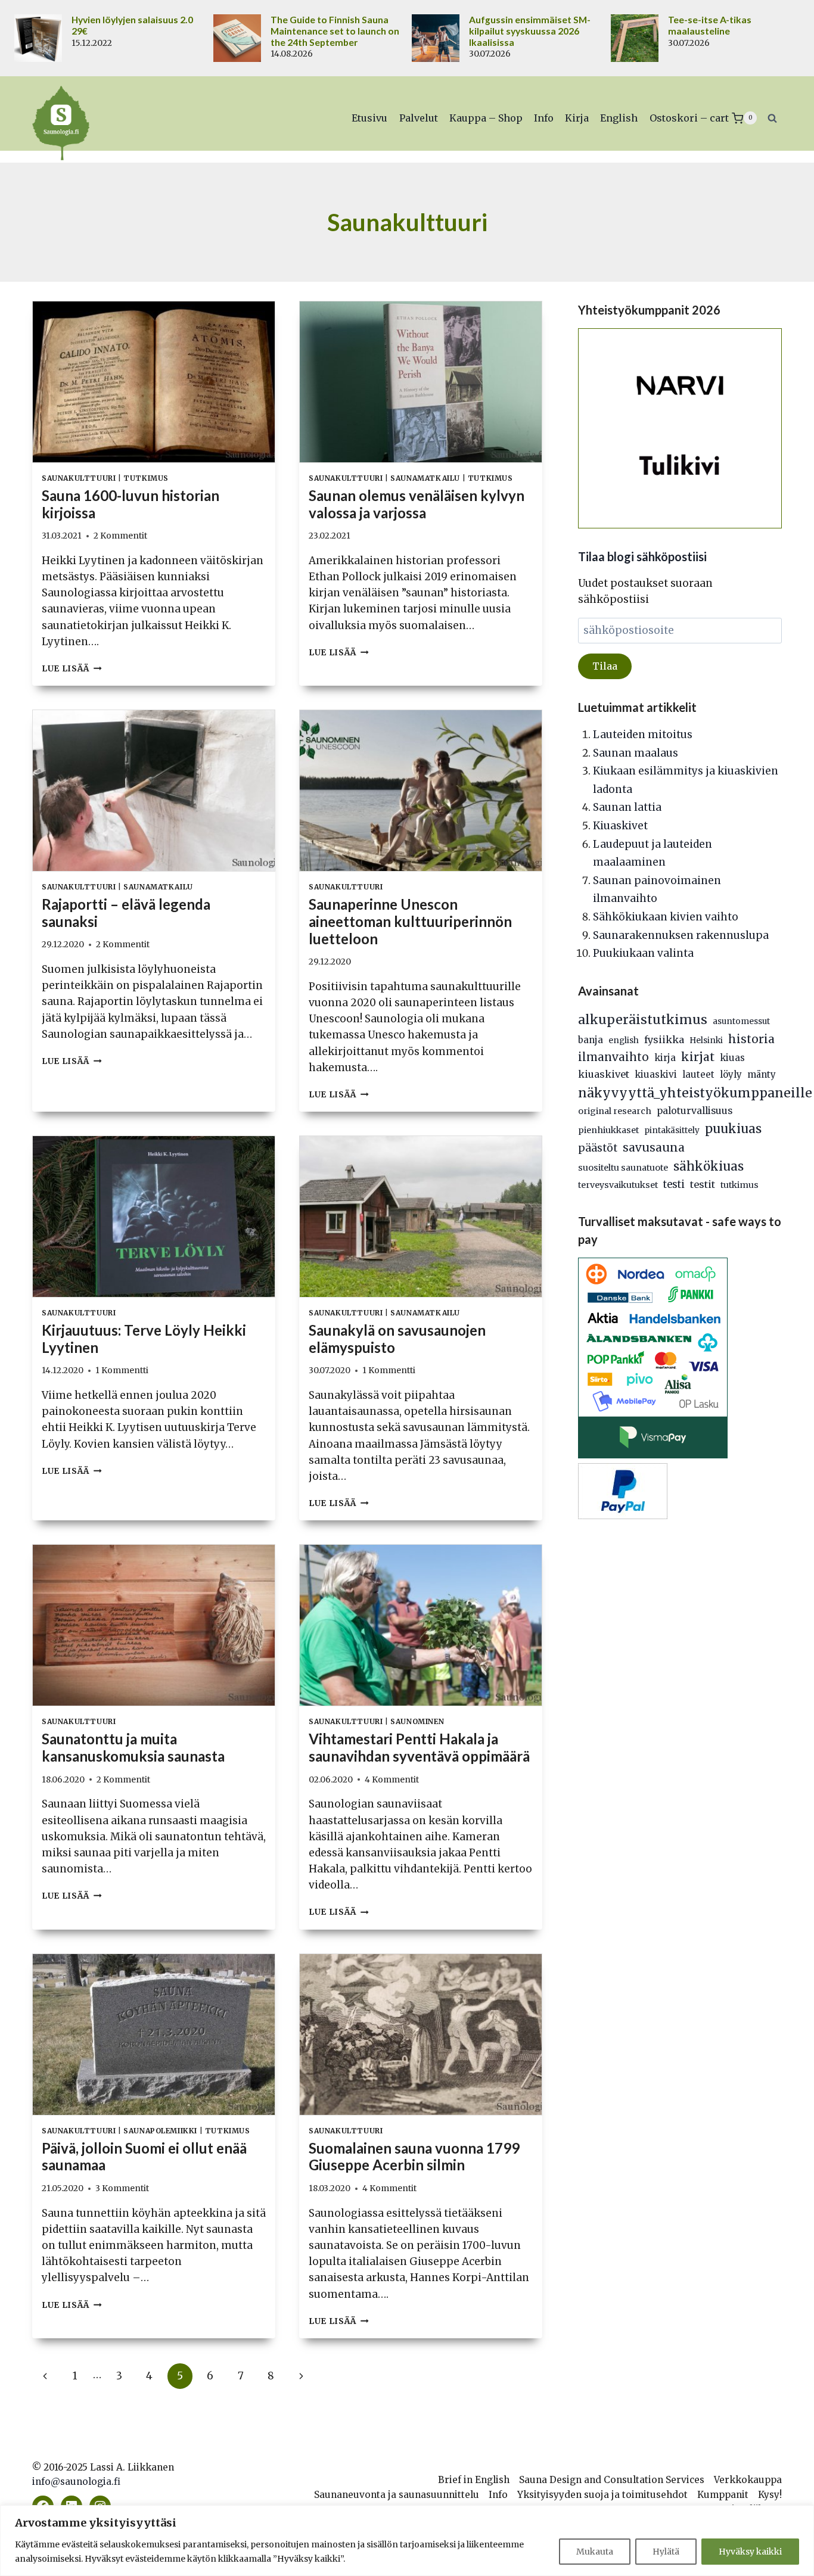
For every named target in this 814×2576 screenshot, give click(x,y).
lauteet (698, 1074)
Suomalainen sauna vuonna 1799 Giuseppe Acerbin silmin (414, 2157)
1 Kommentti (122, 1371)
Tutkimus (146, 478)
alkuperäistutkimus (643, 1020)
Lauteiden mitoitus (643, 735)
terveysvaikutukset (618, 1185)
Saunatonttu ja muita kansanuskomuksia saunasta (133, 1747)
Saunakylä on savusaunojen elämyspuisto (397, 1339)
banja (591, 1040)
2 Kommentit (120, 536)
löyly (731, 1074)
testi (674, 1185)
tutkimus (740, 1185)
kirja (665, 1058)
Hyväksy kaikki (750, 2552)
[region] (407, 2541)
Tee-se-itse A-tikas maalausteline (710, 25)
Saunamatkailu (425, 478)
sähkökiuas (709, 1166)
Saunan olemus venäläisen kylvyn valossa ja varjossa (417, 504)
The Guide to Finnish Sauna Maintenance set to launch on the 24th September (335, 31)
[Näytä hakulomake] (772, 118)
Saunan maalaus (636, 753)
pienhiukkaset (608, 1130)
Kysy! (770, 2495)
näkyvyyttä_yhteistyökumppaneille (695, 1093)
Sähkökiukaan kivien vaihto (666, 917)
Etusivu (369, 118)
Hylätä (666, 2552)
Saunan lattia (627, 807)
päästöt (598, 1148)
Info (544, 118)
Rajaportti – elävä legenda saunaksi (126, 913)
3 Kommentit (122, 2188)
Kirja (577, 118)
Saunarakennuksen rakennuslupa (681, 935)
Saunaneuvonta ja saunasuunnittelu (397, 2495)
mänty (762, 1074)
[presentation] (154, 382)
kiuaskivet (604, 1074)
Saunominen (417, 1721)
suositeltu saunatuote (623, 1168)
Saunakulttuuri (79, 478)
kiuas (732, 1058)
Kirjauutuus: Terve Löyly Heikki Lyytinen (144, 1339)
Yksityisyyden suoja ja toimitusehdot (602, 2495)
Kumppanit (723, 2495)
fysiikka (664, 1040)
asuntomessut (741, 1021)
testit (703, 1184)
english (624, 1040)
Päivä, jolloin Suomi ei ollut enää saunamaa (144, 2157)
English (619, 118)
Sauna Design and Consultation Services (612, 2480)
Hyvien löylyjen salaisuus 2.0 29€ (132, 25)
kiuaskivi (656, 1074)
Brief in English (474, 2480)
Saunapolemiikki (160, 2131)
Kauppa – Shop (486, 118)
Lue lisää (72, 669)
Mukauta (595, 2552)
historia (751, 1039)
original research (615, 1111)
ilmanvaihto (613, 1057)
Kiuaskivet (620, 826)
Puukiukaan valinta (643, 953)
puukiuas (733, 1129)
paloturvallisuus (695, 1111)
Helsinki (706, 1040)
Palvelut (419, 118)
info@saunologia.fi (76, 2482)
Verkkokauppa (748, 2480)
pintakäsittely (672, 1130)
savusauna (654, 1147)
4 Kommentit (392, 1780)
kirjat (698, 1057)
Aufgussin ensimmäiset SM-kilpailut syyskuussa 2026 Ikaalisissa (530, 31)
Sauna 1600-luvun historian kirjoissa (131, 504)
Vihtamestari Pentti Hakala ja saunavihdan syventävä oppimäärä (419, 1747)
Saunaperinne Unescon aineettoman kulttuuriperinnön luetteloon (410, 921)
